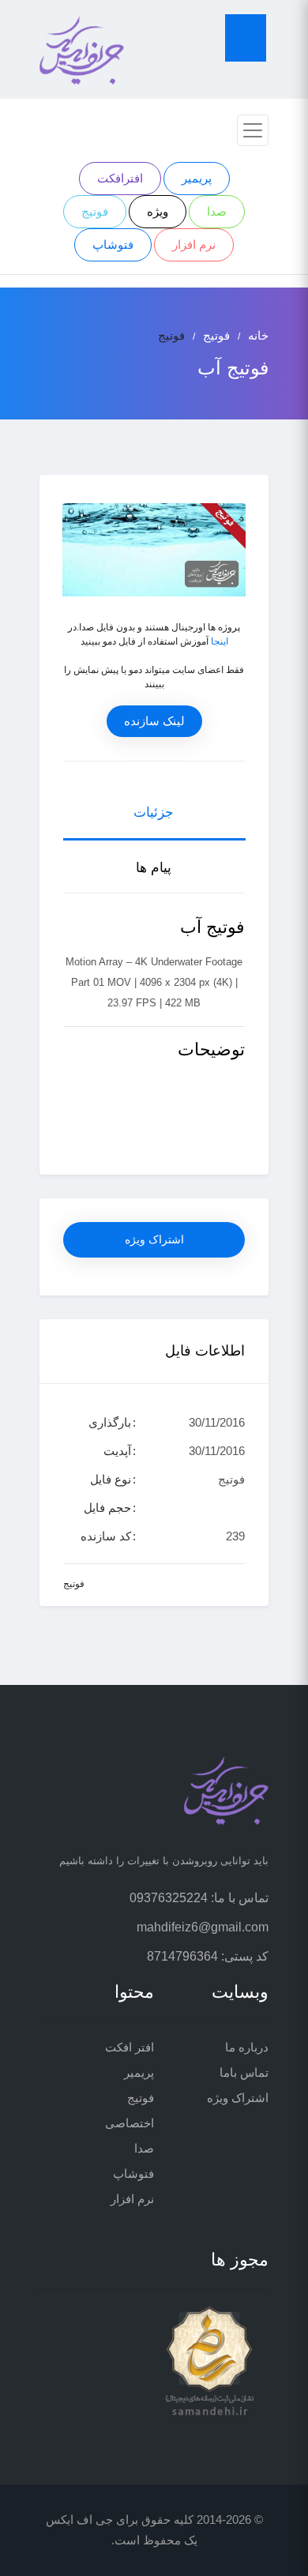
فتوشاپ (113, 244)
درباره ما (247, 2047)
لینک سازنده (154, 721)
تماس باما (244, 2072)
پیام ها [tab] (154, 868)
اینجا (220, 641)
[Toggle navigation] (253, 130)
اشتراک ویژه (154, 1239)
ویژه (158, 211)
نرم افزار (194, 244)
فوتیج (95, 211)
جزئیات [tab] (154, 812)
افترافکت (120, 178)
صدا (217, 211)
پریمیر (197, 178)
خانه (258, 335)
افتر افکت (130, 2047)
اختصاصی (130, 2123)
